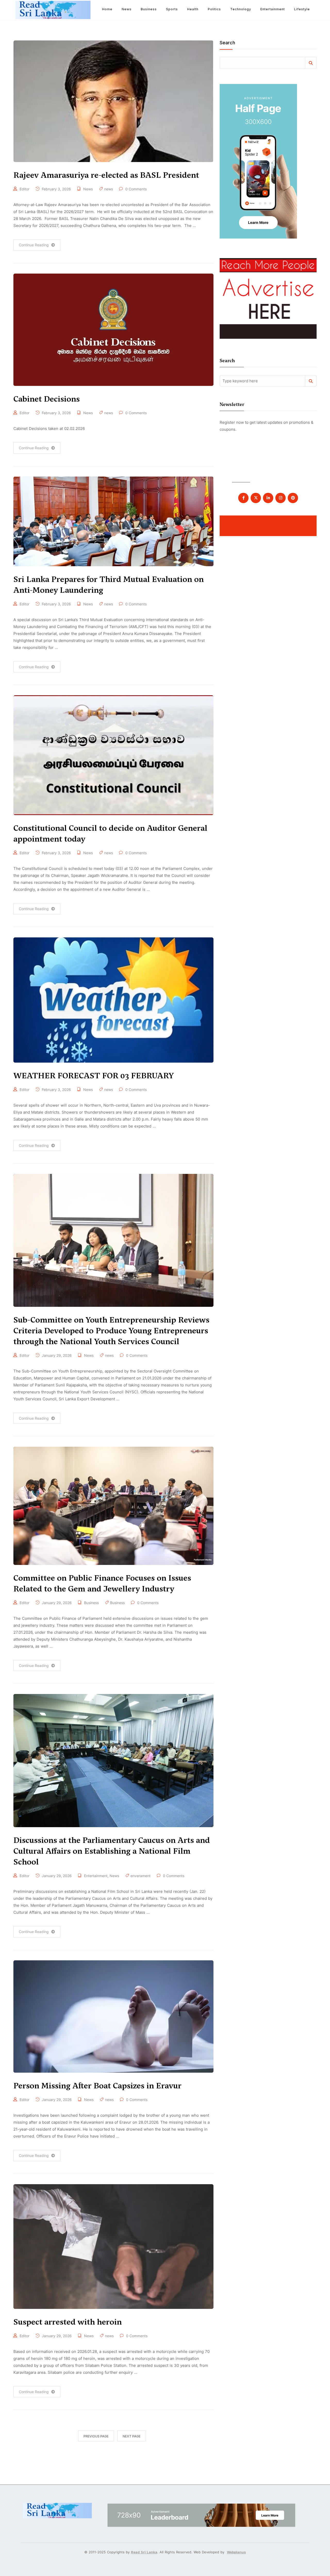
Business (149, 9)
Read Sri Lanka (144, 2552)
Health (193, 9)
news (109, 189)
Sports (172, 9)
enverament (141, 1876)
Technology (241, 9)
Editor (24, 189)
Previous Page (96, 2436)
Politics (214, 9)
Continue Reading (34, 245)
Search (227, 43)
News (127, 9)
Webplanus (236, 2552)
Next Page (132, 2436)
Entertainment (273, 9)
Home (107, 9)
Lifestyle (302, 9)
